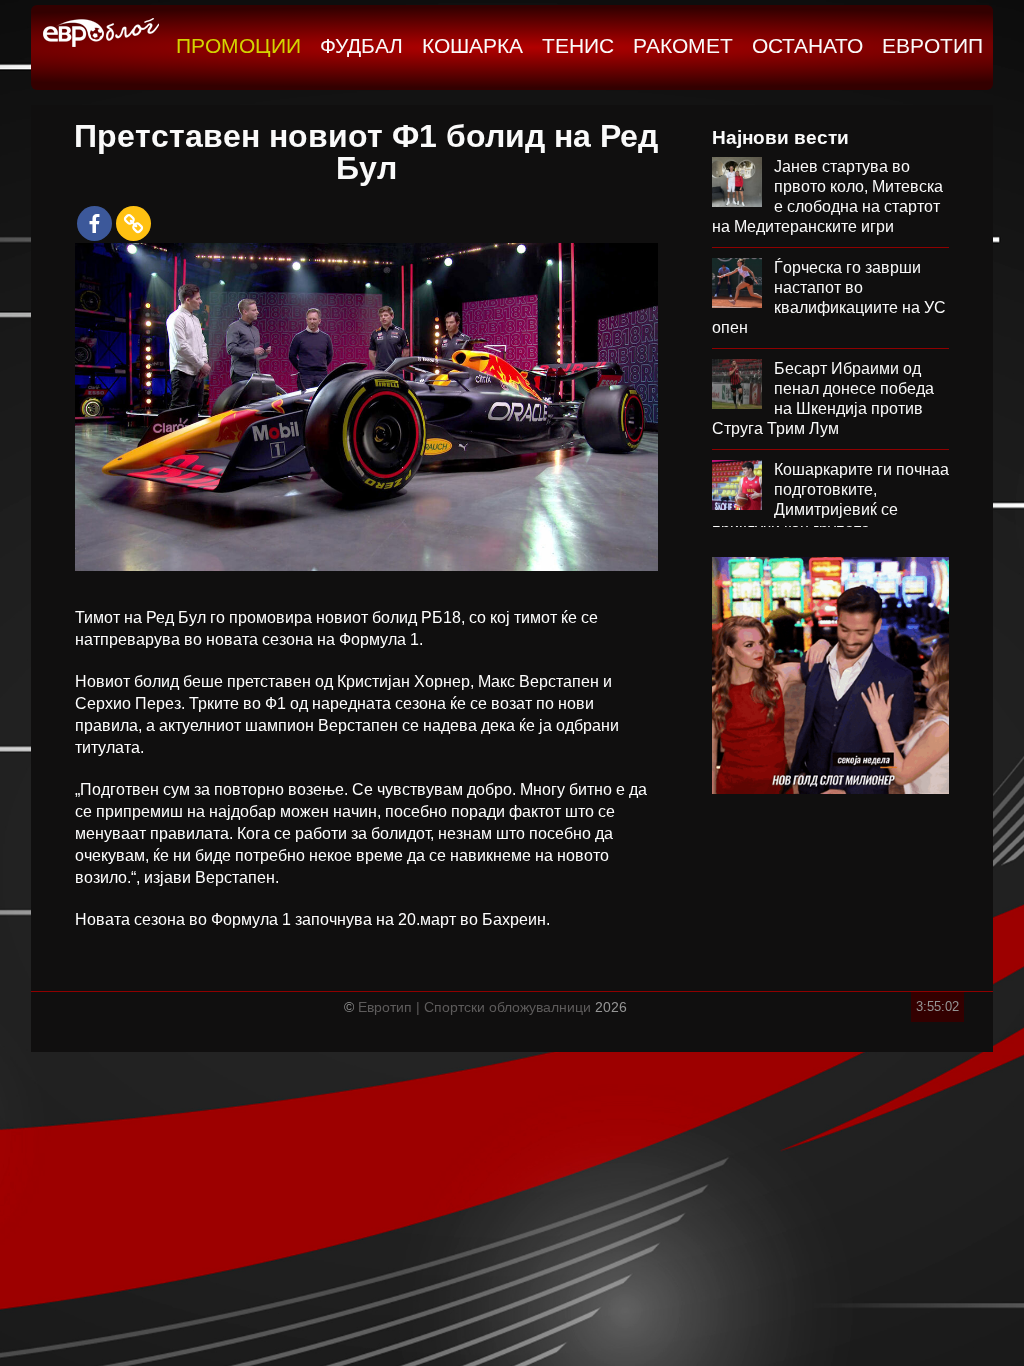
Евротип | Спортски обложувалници (474, 1007)
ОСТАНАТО (807, 45)
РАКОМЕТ (683, 45)
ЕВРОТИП (932, 45)
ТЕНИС (578, 45)
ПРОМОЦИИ (238, 45)
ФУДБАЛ (361, 45)
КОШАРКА (472, 45)
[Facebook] (94, 223)
